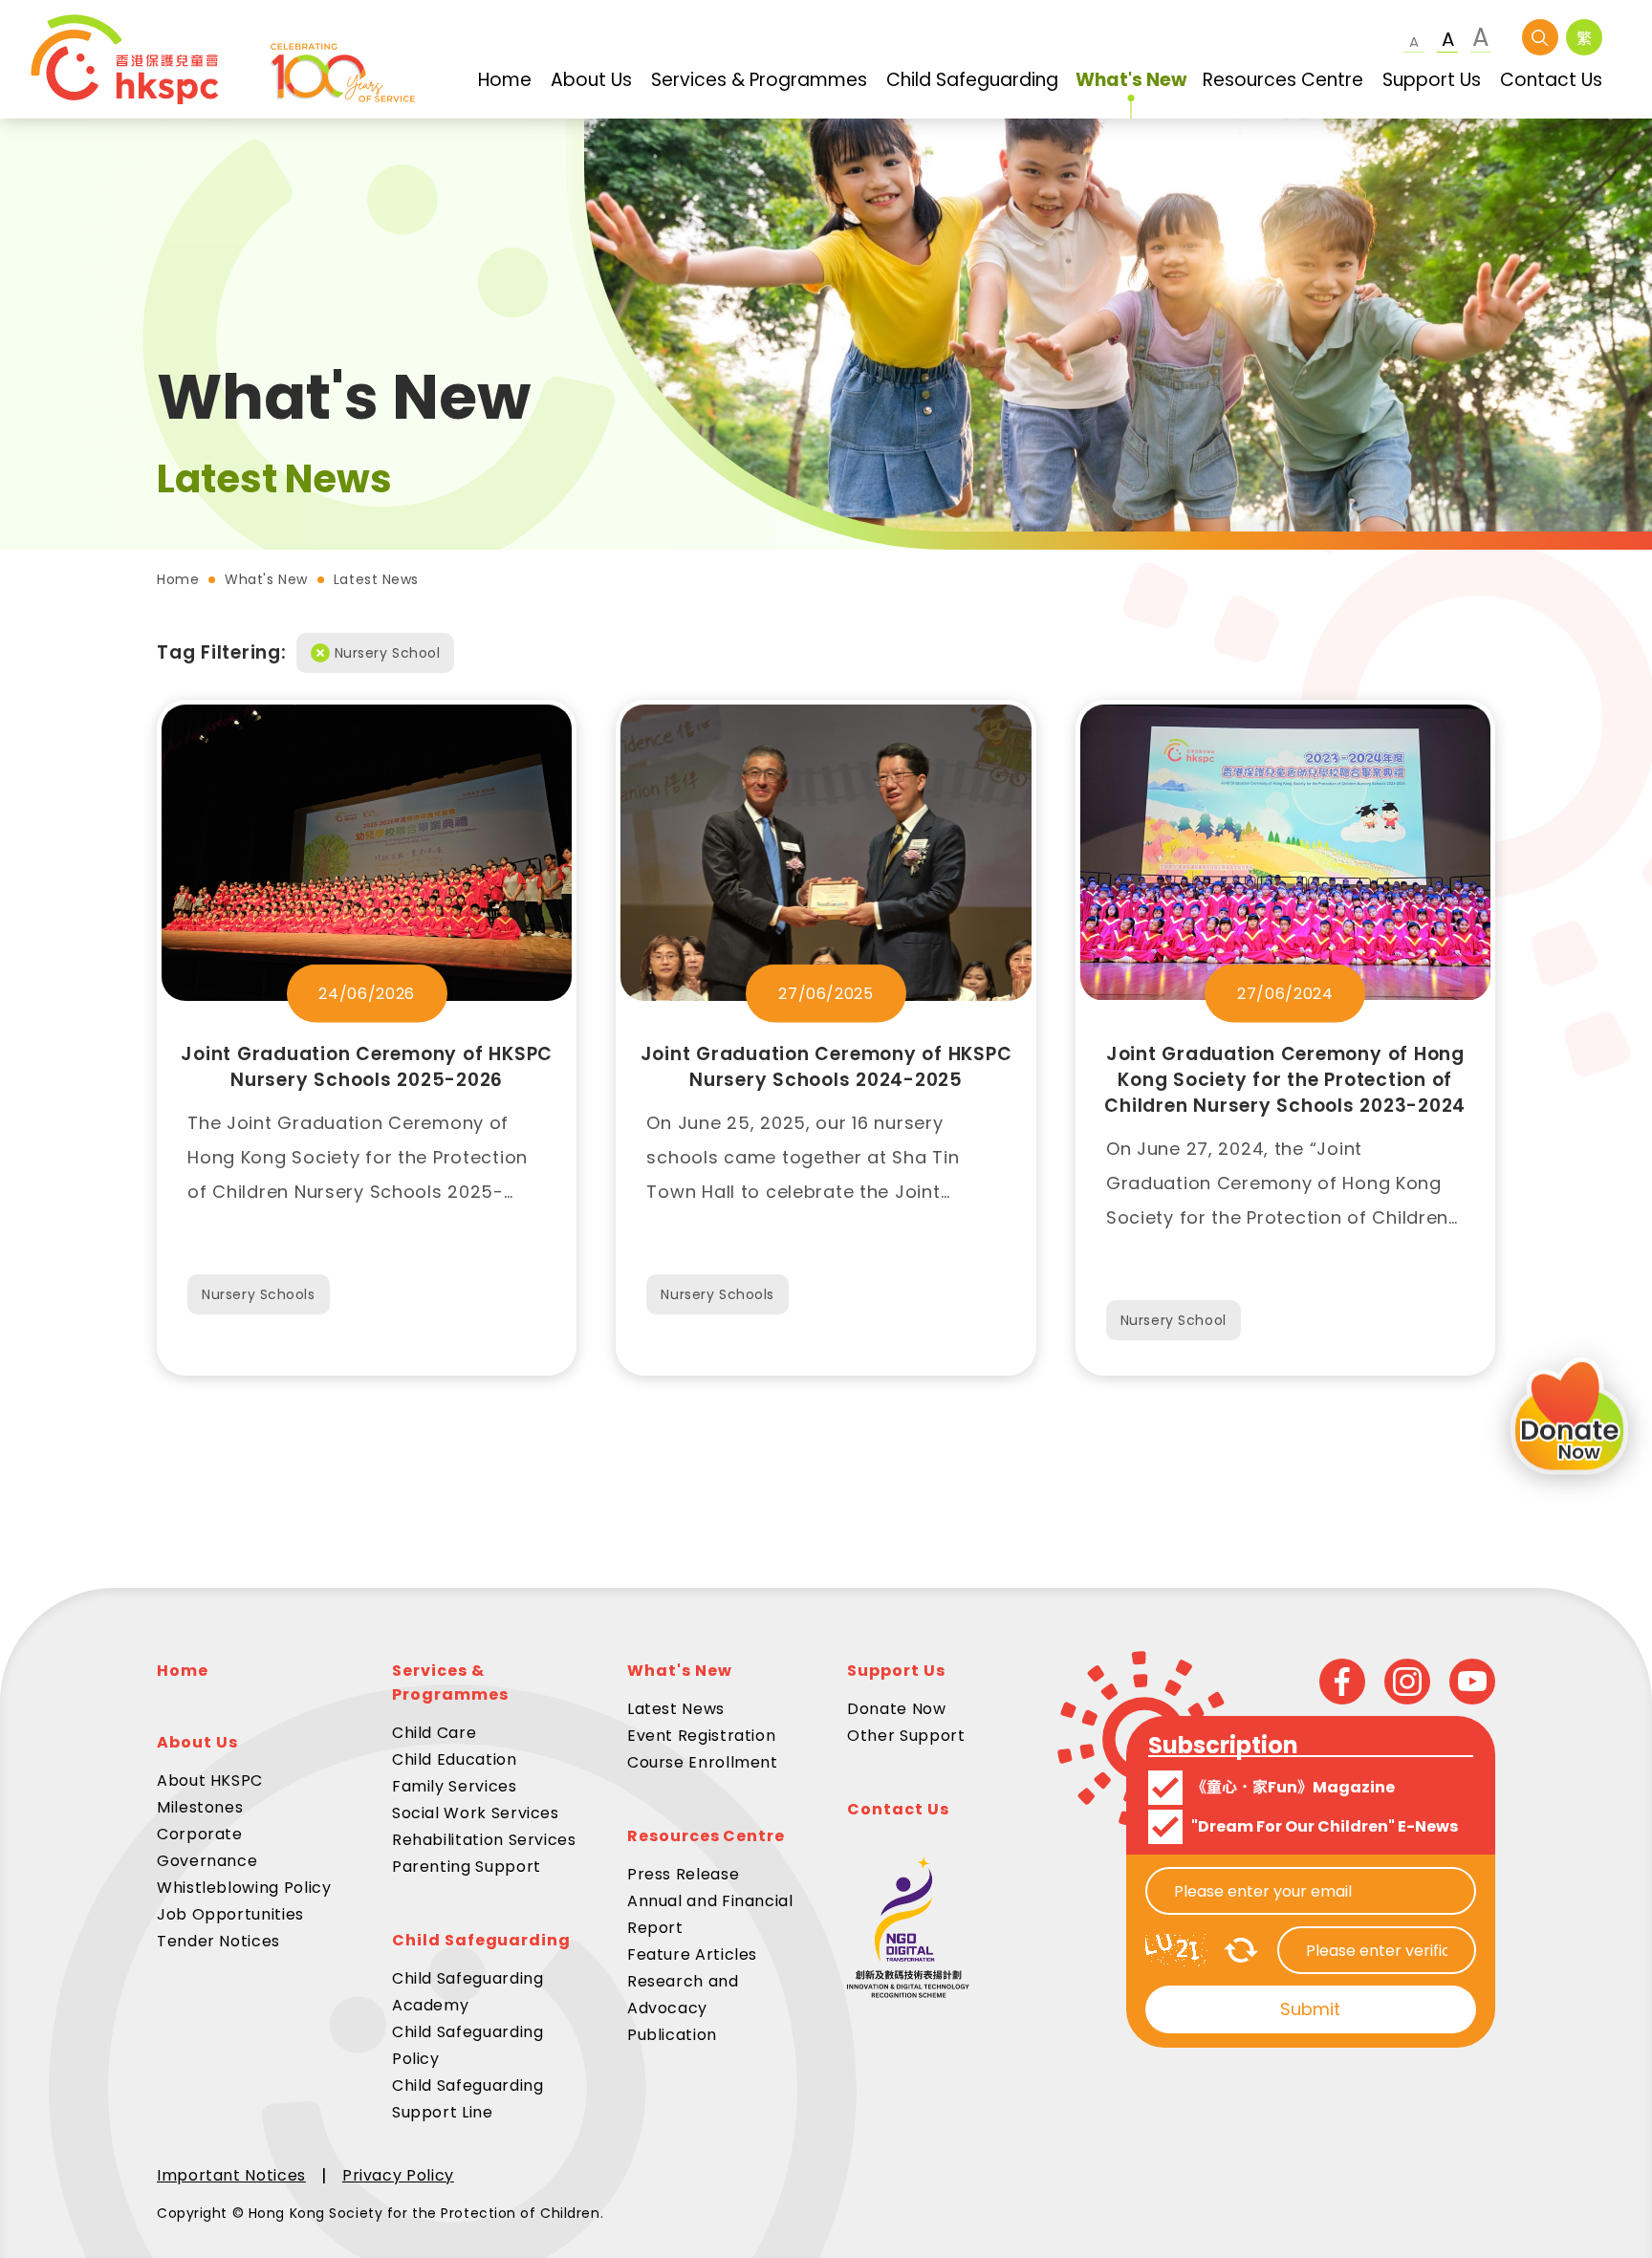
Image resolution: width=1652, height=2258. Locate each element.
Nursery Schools (258, 1294)
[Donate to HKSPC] (1569, 1419)
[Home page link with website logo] (223, 59)
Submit (1310, 2009)
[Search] (1540, 37)
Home (178, 579)
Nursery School (388, 653)
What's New (266, 579)
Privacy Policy (398, 2175)
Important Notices (231, 2175)
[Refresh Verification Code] (1241, 1950)
